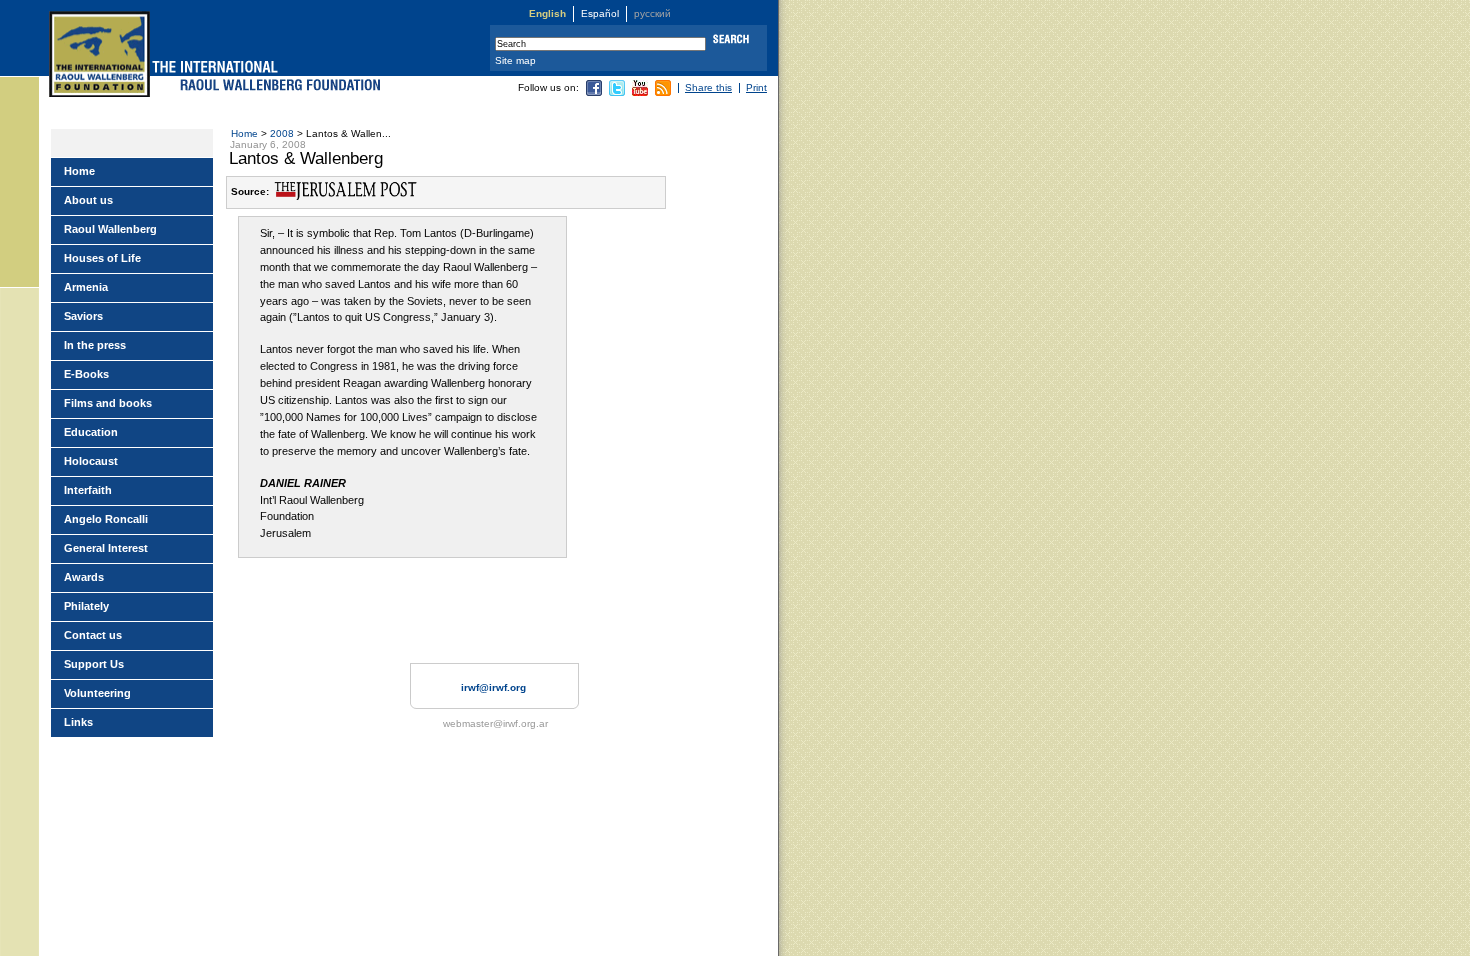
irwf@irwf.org (493, 687)
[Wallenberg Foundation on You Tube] (640, 92)
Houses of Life (102, 258)
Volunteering (97, 693)
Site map (515, 60)
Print (756, 87)
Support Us (94, 664)
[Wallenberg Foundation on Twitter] (617, 92)
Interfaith (88, 490)
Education (91, 432)
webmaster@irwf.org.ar (495, 723)
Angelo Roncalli (106, 519)
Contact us (93, 635)
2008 (282, 133)
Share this (708, 87)
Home (244, 133)
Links (78, 722)
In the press (95, 345)
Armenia (86, 287)
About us (88, 200)
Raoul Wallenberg (110, 229)
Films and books (108, 403)
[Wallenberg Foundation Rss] (663, 92)
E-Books (86, 374)
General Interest (106, 548)
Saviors (83, 316)
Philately (86, 606)
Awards (84, 577)
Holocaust (91, 461)
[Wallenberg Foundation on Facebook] (594, 92)
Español (600, 13)
